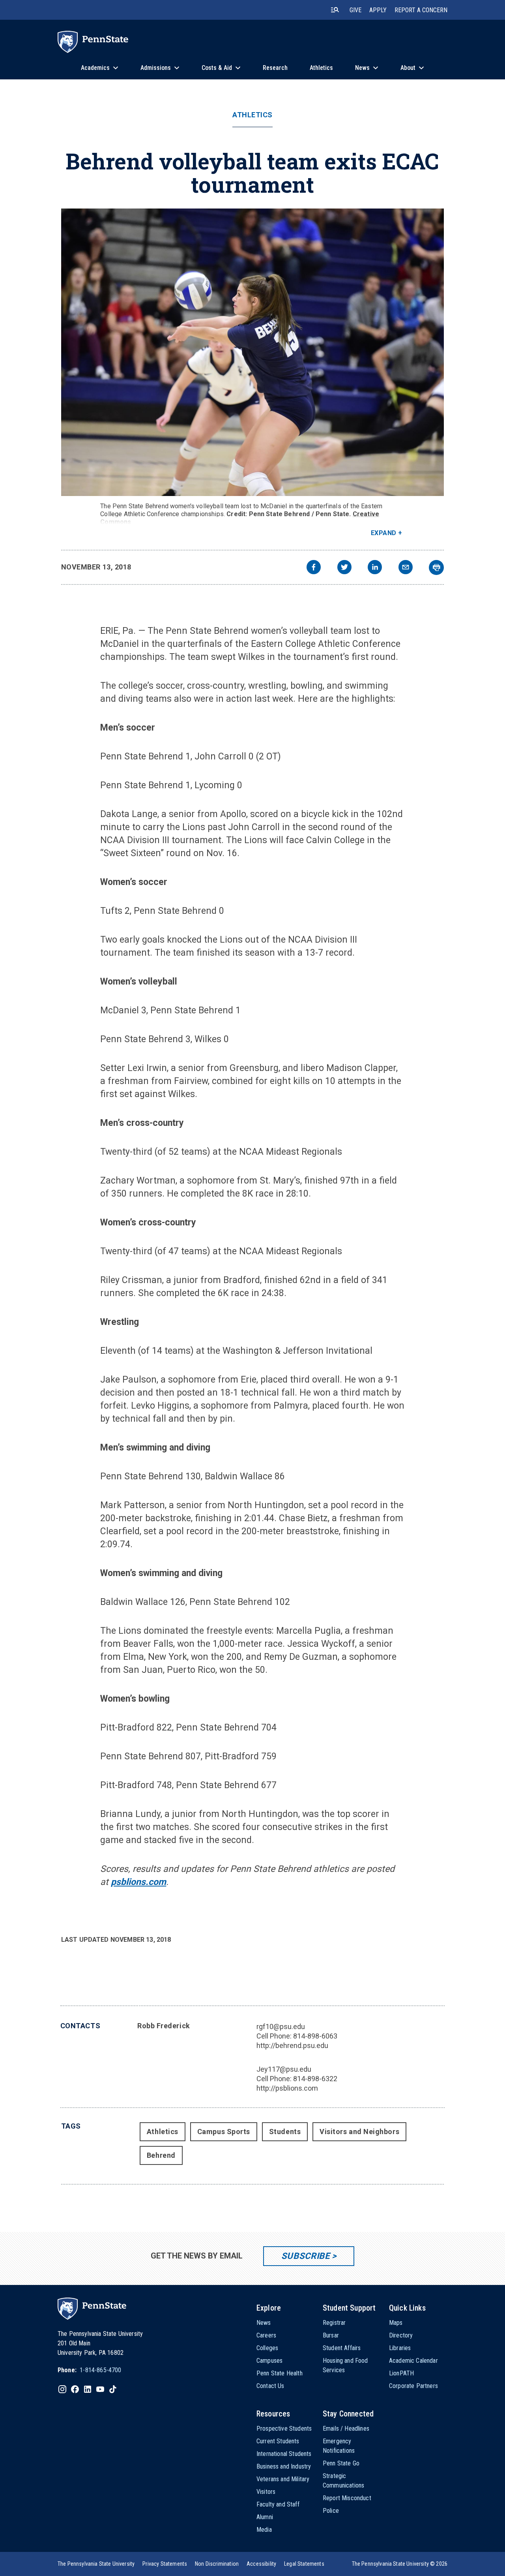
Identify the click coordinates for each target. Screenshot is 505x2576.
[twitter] (344, 568)
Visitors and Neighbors (359, 2132)
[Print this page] (436, 567)
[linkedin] (375, 568)
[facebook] (314, 568)
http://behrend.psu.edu (292, 2045)
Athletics (252, 115)
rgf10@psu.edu (281, 2026)
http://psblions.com (287, 2088)
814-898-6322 (315, 2079)
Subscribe (306, 2256)
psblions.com (138, 1882)
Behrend (161, 2155)
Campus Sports (224, 2132)
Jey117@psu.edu (284, 2069)
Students (285, 2132)
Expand (384, 533)
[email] (406, 568)
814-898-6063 (315, 2036)
